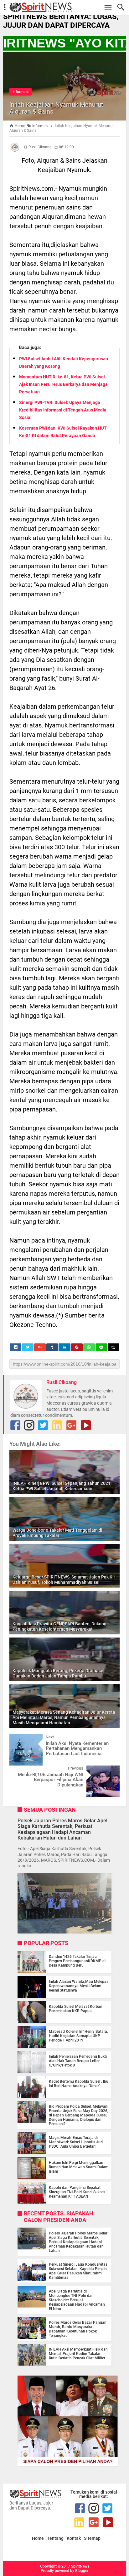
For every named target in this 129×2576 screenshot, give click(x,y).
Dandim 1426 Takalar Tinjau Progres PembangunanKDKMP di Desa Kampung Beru (77, 1961)
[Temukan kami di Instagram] (29, 1425)
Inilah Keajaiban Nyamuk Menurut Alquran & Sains (56, 108)
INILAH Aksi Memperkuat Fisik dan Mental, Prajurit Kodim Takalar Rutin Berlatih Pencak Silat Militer (78, 2354)
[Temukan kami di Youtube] (86, 1425)
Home (38, 2538)
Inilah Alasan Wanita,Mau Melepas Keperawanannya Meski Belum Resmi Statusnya (79, 1986)
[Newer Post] (19, 1739)
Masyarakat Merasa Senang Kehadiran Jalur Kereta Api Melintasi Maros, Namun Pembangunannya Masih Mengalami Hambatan (64, 1717)
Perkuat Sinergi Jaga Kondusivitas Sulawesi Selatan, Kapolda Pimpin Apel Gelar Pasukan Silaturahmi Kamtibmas (78, 2271)
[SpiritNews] (68, 7)
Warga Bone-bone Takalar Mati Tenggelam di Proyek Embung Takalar (57, 1533)
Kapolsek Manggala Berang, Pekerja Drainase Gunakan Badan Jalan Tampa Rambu (58, 1673)
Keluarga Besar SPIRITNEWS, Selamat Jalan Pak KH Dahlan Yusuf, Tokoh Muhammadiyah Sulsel (64, 1580)
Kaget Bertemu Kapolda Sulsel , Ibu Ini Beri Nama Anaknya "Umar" (79, 2084)
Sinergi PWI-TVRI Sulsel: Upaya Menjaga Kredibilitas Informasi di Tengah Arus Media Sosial (63, 410)
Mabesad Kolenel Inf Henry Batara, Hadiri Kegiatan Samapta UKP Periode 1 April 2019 (78, 2036)
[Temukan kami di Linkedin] (57, 1425)
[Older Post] (110, 1770)
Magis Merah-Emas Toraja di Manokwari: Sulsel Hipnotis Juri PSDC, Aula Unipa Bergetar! (76, 2142)
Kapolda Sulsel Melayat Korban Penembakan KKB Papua (76, 2009)
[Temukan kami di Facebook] (15, 1425)
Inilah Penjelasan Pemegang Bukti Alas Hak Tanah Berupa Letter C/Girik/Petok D (78, 2061)
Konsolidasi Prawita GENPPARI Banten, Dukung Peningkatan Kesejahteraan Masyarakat (59, 1626)
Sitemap (92, 2538)
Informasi (21, 92)
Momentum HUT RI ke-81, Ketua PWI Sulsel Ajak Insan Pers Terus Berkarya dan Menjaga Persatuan (63, 384)
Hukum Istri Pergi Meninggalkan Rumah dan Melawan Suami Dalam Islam (79, 2167)
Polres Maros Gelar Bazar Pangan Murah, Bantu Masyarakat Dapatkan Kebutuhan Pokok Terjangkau (78, 2329)
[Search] (123, 7)
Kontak (74, 2538)
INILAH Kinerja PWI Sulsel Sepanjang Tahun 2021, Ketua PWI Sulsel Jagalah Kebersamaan (62, 1486)
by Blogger (79, 2571)
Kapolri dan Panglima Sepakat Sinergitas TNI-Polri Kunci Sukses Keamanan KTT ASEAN (77, 2192)
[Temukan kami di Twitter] (43, 1425)
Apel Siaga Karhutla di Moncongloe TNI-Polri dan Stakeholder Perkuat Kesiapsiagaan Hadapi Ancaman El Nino (77, 2300)
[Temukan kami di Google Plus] (71, 1425)
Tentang (55, 2538)
